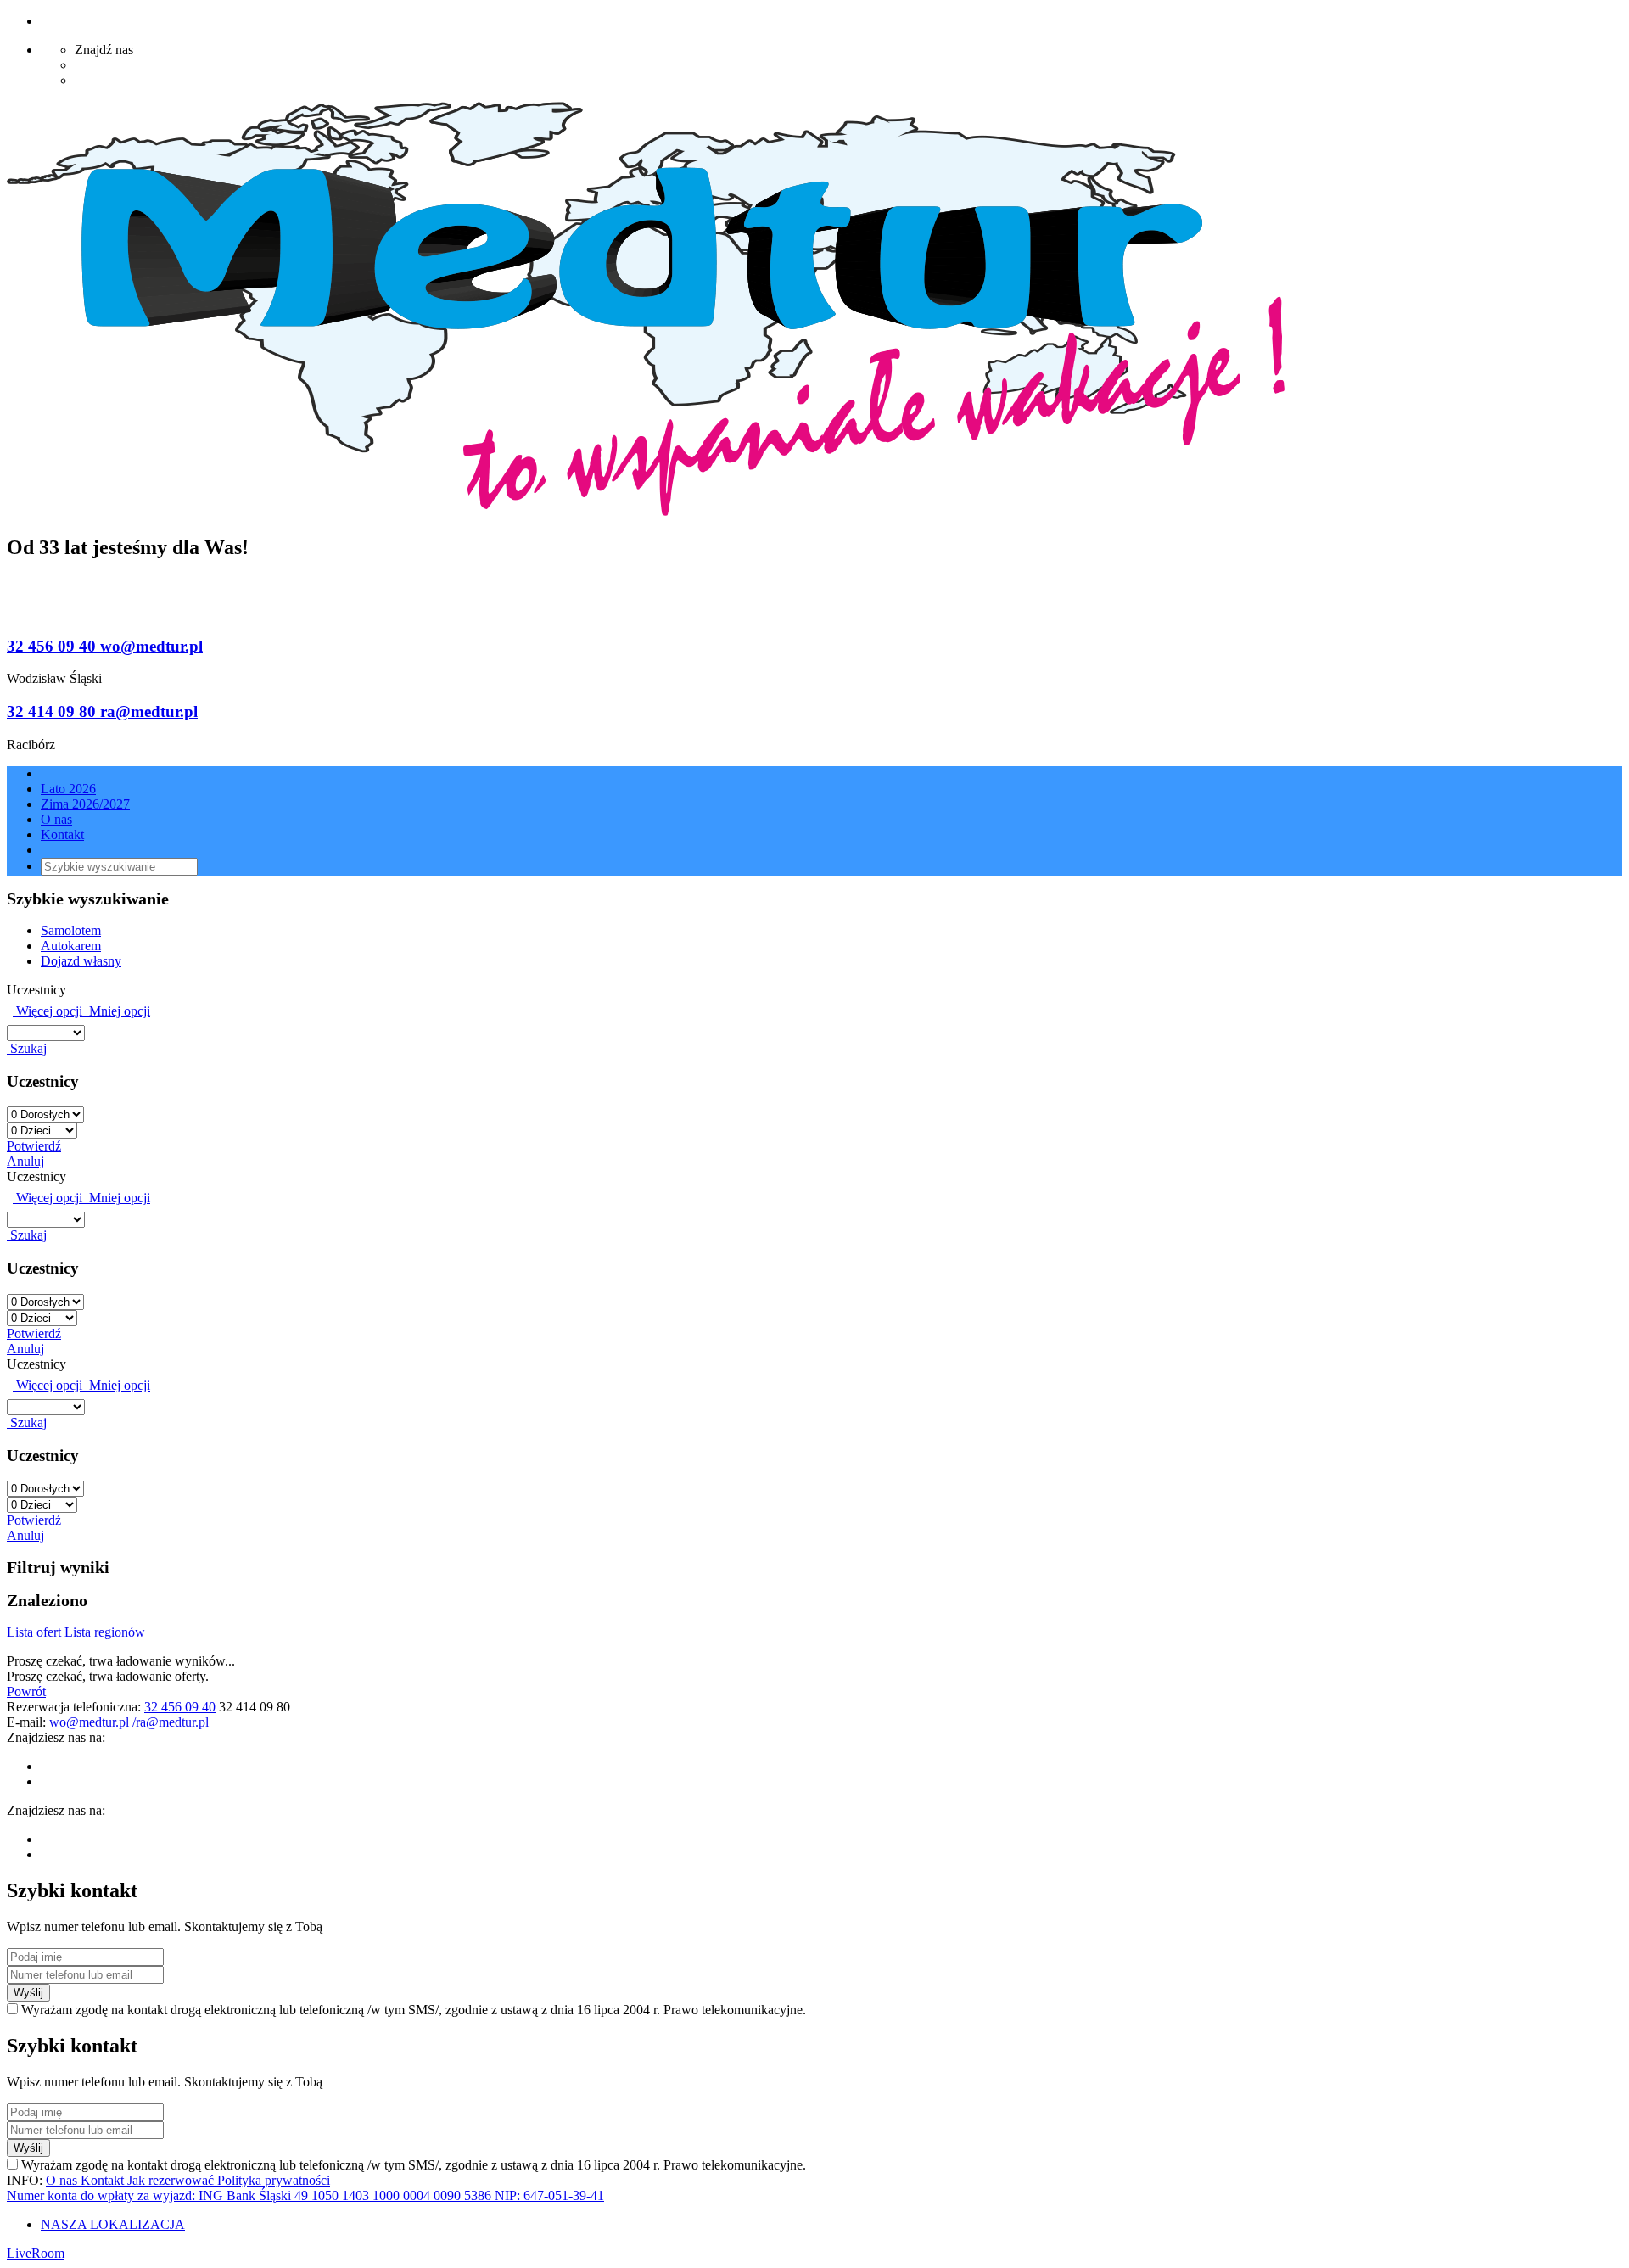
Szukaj (27, 1048)
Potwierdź (34, 1146)
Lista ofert (36, 1632)
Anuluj (25, 1161)
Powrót (26, 1691)
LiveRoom (36, 2253)
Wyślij (28, 1993)
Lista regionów (105, 1632)
